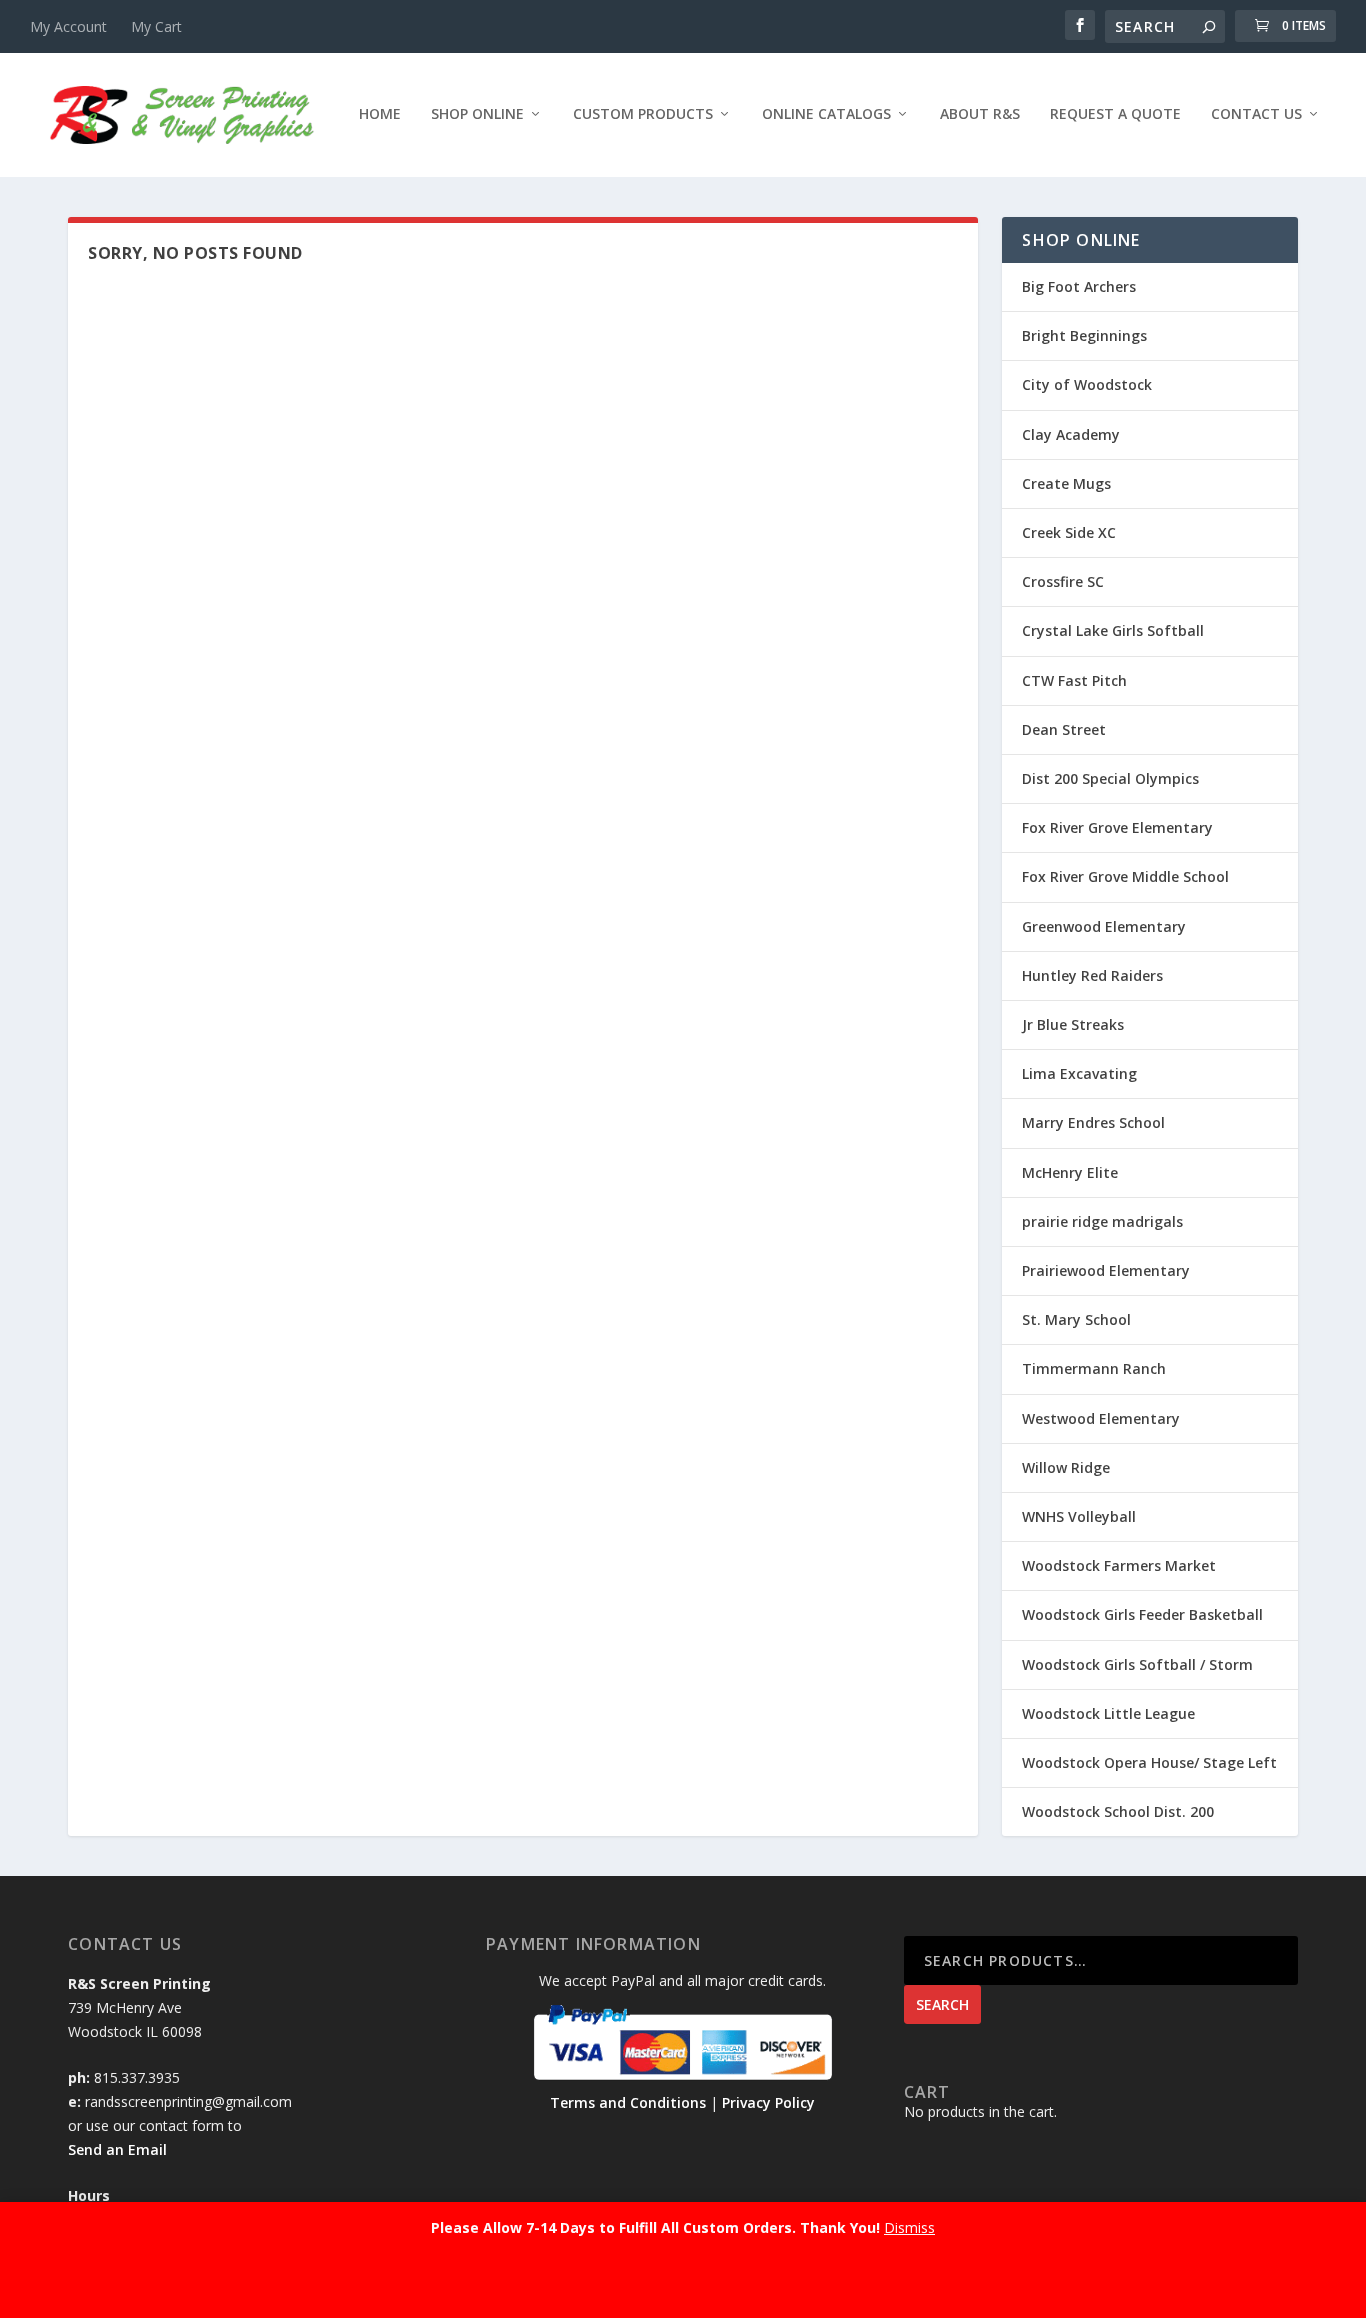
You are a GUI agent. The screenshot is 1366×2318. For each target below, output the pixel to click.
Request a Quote (1115, 114)
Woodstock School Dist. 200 (1118, 1811)
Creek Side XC (1069, 532)
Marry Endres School (1093, 1122)
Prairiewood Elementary (1106, 1270)
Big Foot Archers (1079, 286)
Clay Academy (1071, 434)
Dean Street (1064, 729)
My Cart (156, 26)
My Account (68, 26)
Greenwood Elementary (1104, 926)
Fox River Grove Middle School (1125, 876)
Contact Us (1256, 114)
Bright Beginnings (1084, 335)
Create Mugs (1066, 483)
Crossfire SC (1063, 581)
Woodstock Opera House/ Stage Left (1149, 1762)
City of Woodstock (1087, 384)
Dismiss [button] (909, 2227)
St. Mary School (1076, 1319)
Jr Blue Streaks (1073, 1024)
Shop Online (477, 114)
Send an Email (117, 2149)
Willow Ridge (1066, 1467)
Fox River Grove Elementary (1117, 827)
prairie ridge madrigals (1102, 1221)
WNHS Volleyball (1079, 1516)
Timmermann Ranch (1094, 1368)
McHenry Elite (1070, 1172)
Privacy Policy (768, 2102)
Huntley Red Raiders (1092, 975)
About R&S (980, 114)
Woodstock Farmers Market (1119, 1565)
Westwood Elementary (1101, 1418)
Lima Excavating (1079, 1073)
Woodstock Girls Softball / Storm (1137, 1664)
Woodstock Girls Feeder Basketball (1142, 1614)
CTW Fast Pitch (1074, 680)
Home (380, 114)
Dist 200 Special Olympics (1110, 778)
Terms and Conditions (628, 2102)
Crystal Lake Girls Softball (1113, 630)
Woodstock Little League (1108, 1713)
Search (942, 2004)
